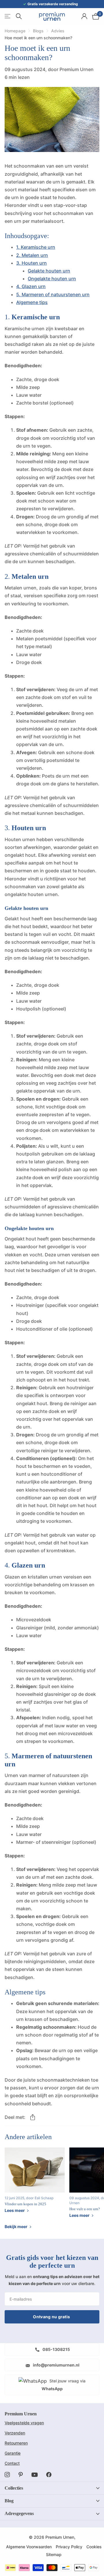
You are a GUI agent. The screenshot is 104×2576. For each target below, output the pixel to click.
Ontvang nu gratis (52, 2317)
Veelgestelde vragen (24, 2423)
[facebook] (49, 2475)
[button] (33, 2117)
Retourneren (16, 2443)
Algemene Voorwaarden (29, 2547)
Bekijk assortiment (8, 16)
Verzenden (15, 2433)
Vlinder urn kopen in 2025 (25, 2204)
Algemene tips (32, 302)
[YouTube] (35, 2475)
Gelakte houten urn (49, 271)
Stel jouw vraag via (64, 2385)
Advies (58, 31)
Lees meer (15, 2210)
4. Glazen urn (31, 286)
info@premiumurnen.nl (56, 2365)
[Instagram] (7, 2475)
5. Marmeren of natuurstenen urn (53, 294)
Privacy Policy (69, 2547)
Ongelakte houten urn (52, 279)
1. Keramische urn (36, 247)
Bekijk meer (16, 2227)
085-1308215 (56, 2349)
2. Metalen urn (32, 255)
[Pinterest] (21, 2475)
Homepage (15, 31)
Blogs (38, 31)
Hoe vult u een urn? (85, 2209)
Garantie (13, 2453)
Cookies (94, 2547)
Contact (12, 2463)
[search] (19, 16)
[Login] (84, 16)
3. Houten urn (31, 263)
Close (52, 2488)
